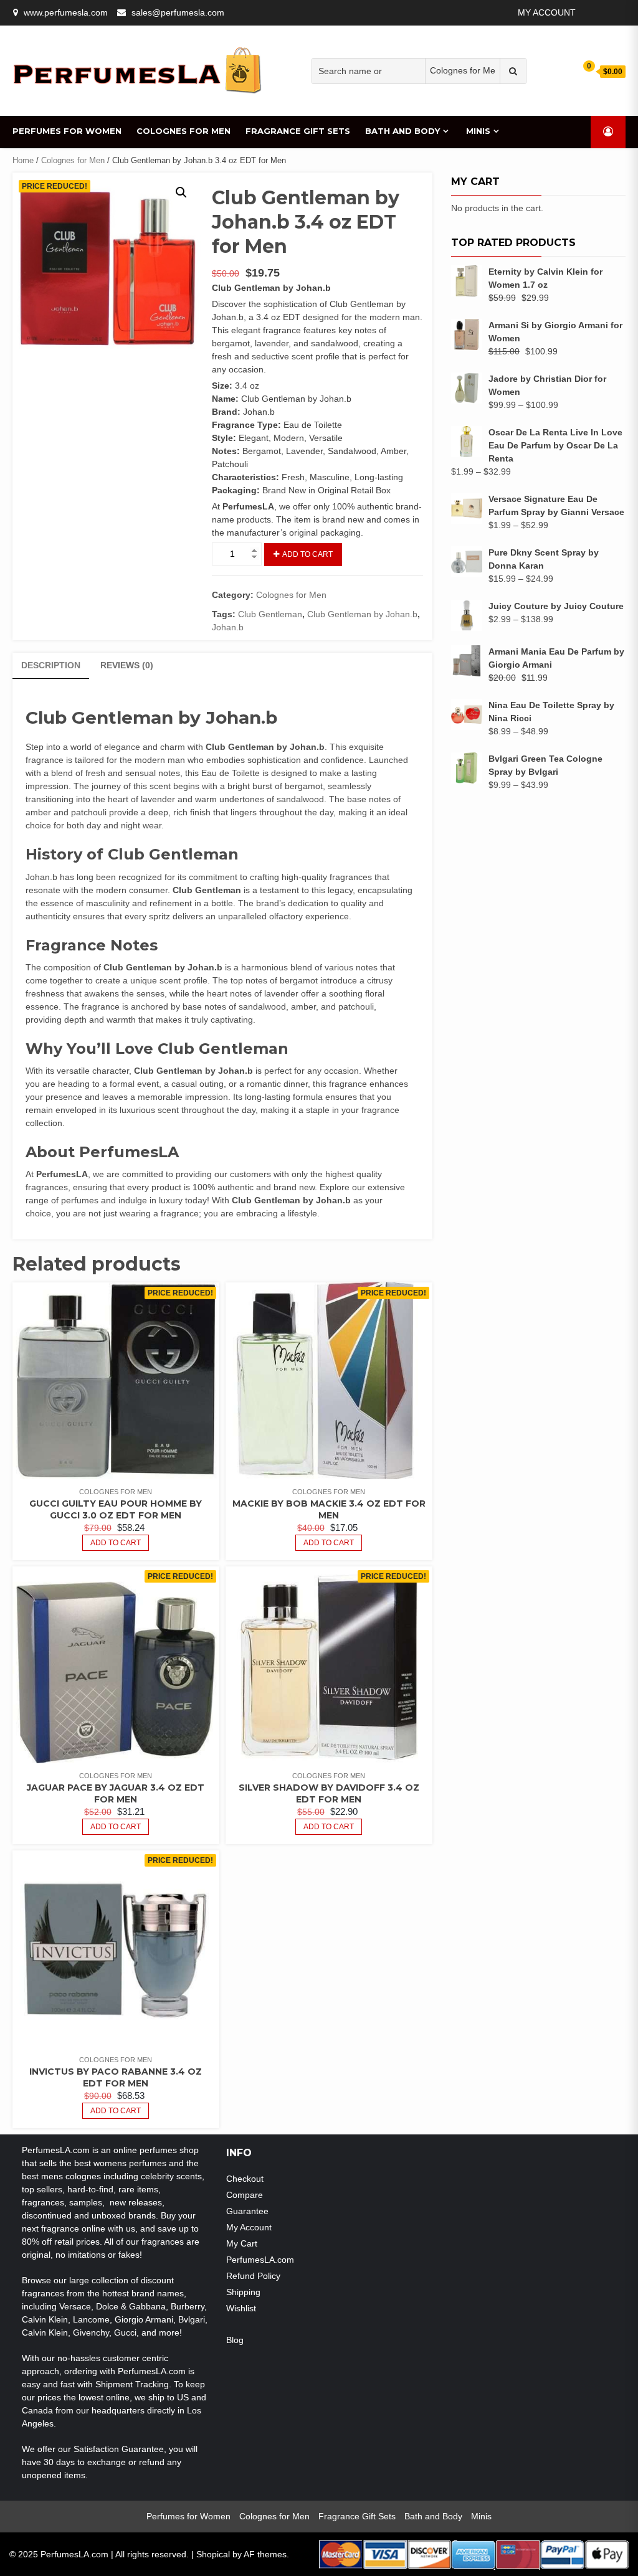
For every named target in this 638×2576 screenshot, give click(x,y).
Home (23, 160)
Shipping (243, 2292)
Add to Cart (307, 554)
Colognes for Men (183, 131)
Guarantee (247, 2211)
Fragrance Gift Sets (298, 131)
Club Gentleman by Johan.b (362, 614)
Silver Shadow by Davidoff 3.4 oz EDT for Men (329, 1793)
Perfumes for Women (67, 131)
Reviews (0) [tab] (127, 665)
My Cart (242, 2243)
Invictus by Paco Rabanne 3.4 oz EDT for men (116, 2077)
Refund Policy (253, 2276)
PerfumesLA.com (260, 2260)
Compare (245, 2195)
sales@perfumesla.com (178, 12)
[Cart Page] (581, 71)
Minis (478, 131)
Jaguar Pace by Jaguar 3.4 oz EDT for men (116, 1793)
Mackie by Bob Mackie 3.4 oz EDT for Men (329, 1509)
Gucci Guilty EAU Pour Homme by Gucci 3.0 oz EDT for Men (116, 1509)
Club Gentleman (270, 614)
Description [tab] (51, 665)
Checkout (245, 2179)
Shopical (213, 2554)
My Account (547, 12)
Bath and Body (402, 131)
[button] (181, 192)
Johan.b (228, 627)
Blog (235, 2340)
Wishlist (241, 2308)
